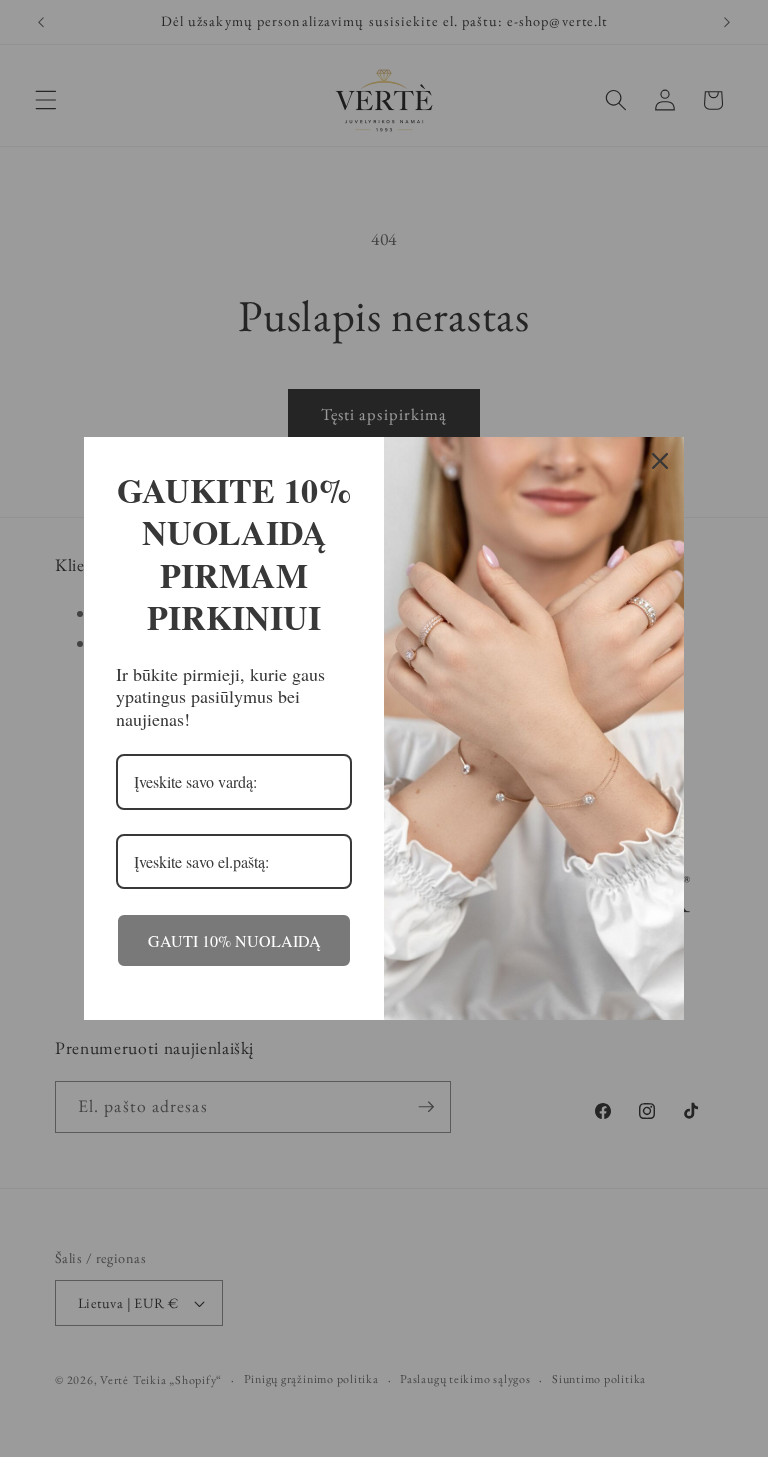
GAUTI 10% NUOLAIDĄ (234, 940)
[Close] (660, 461)
